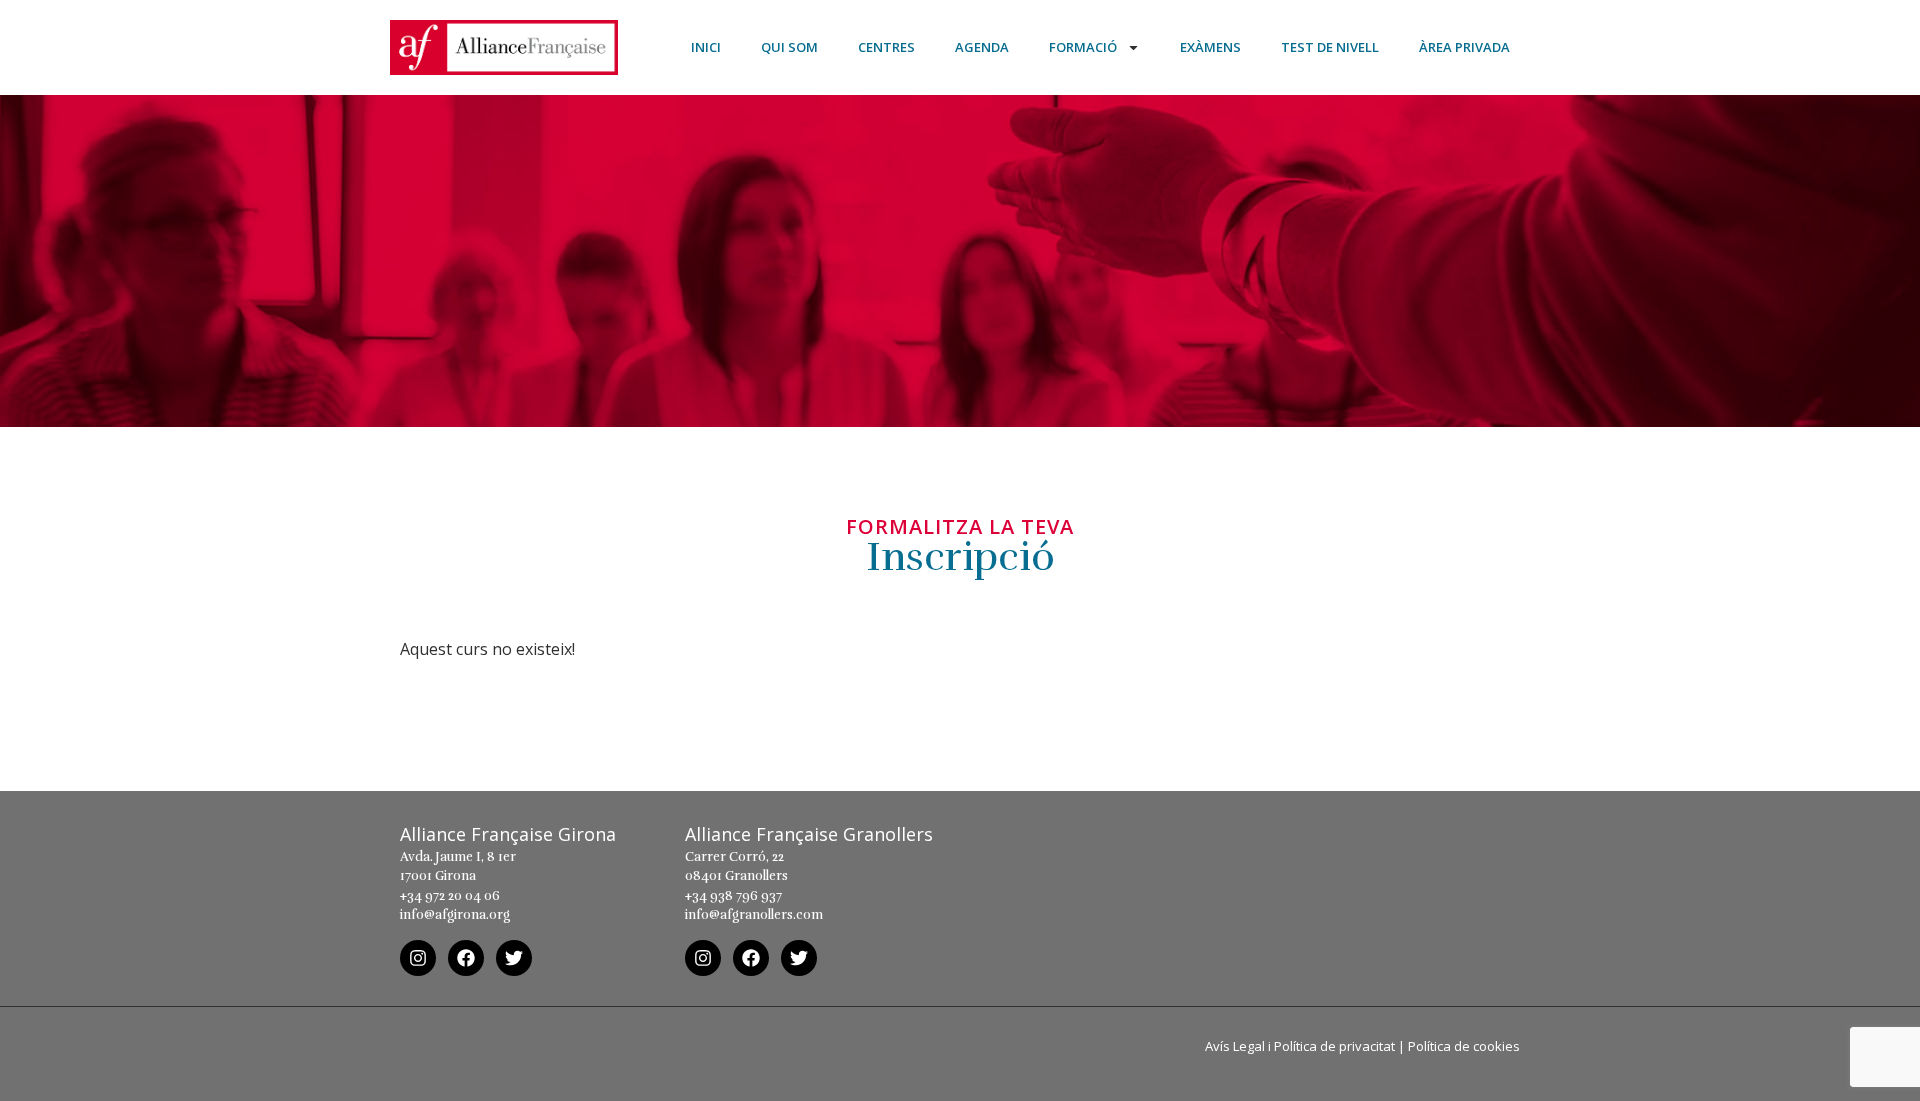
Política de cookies (1464, 1046)
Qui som (789, 47)
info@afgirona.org (455, 915)
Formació (1083, 47)
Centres (886, 47)
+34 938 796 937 (733, 896)
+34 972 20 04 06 (450, 896)
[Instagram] (418, 958)
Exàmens (1210, 47)
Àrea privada (1464, 47)
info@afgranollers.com (754, 915)
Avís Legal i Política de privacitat (1300, 1046)
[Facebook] (466, 958)
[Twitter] (514, 958)
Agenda (982, 47)
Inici (706, 47)
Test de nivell (1330, 47)
